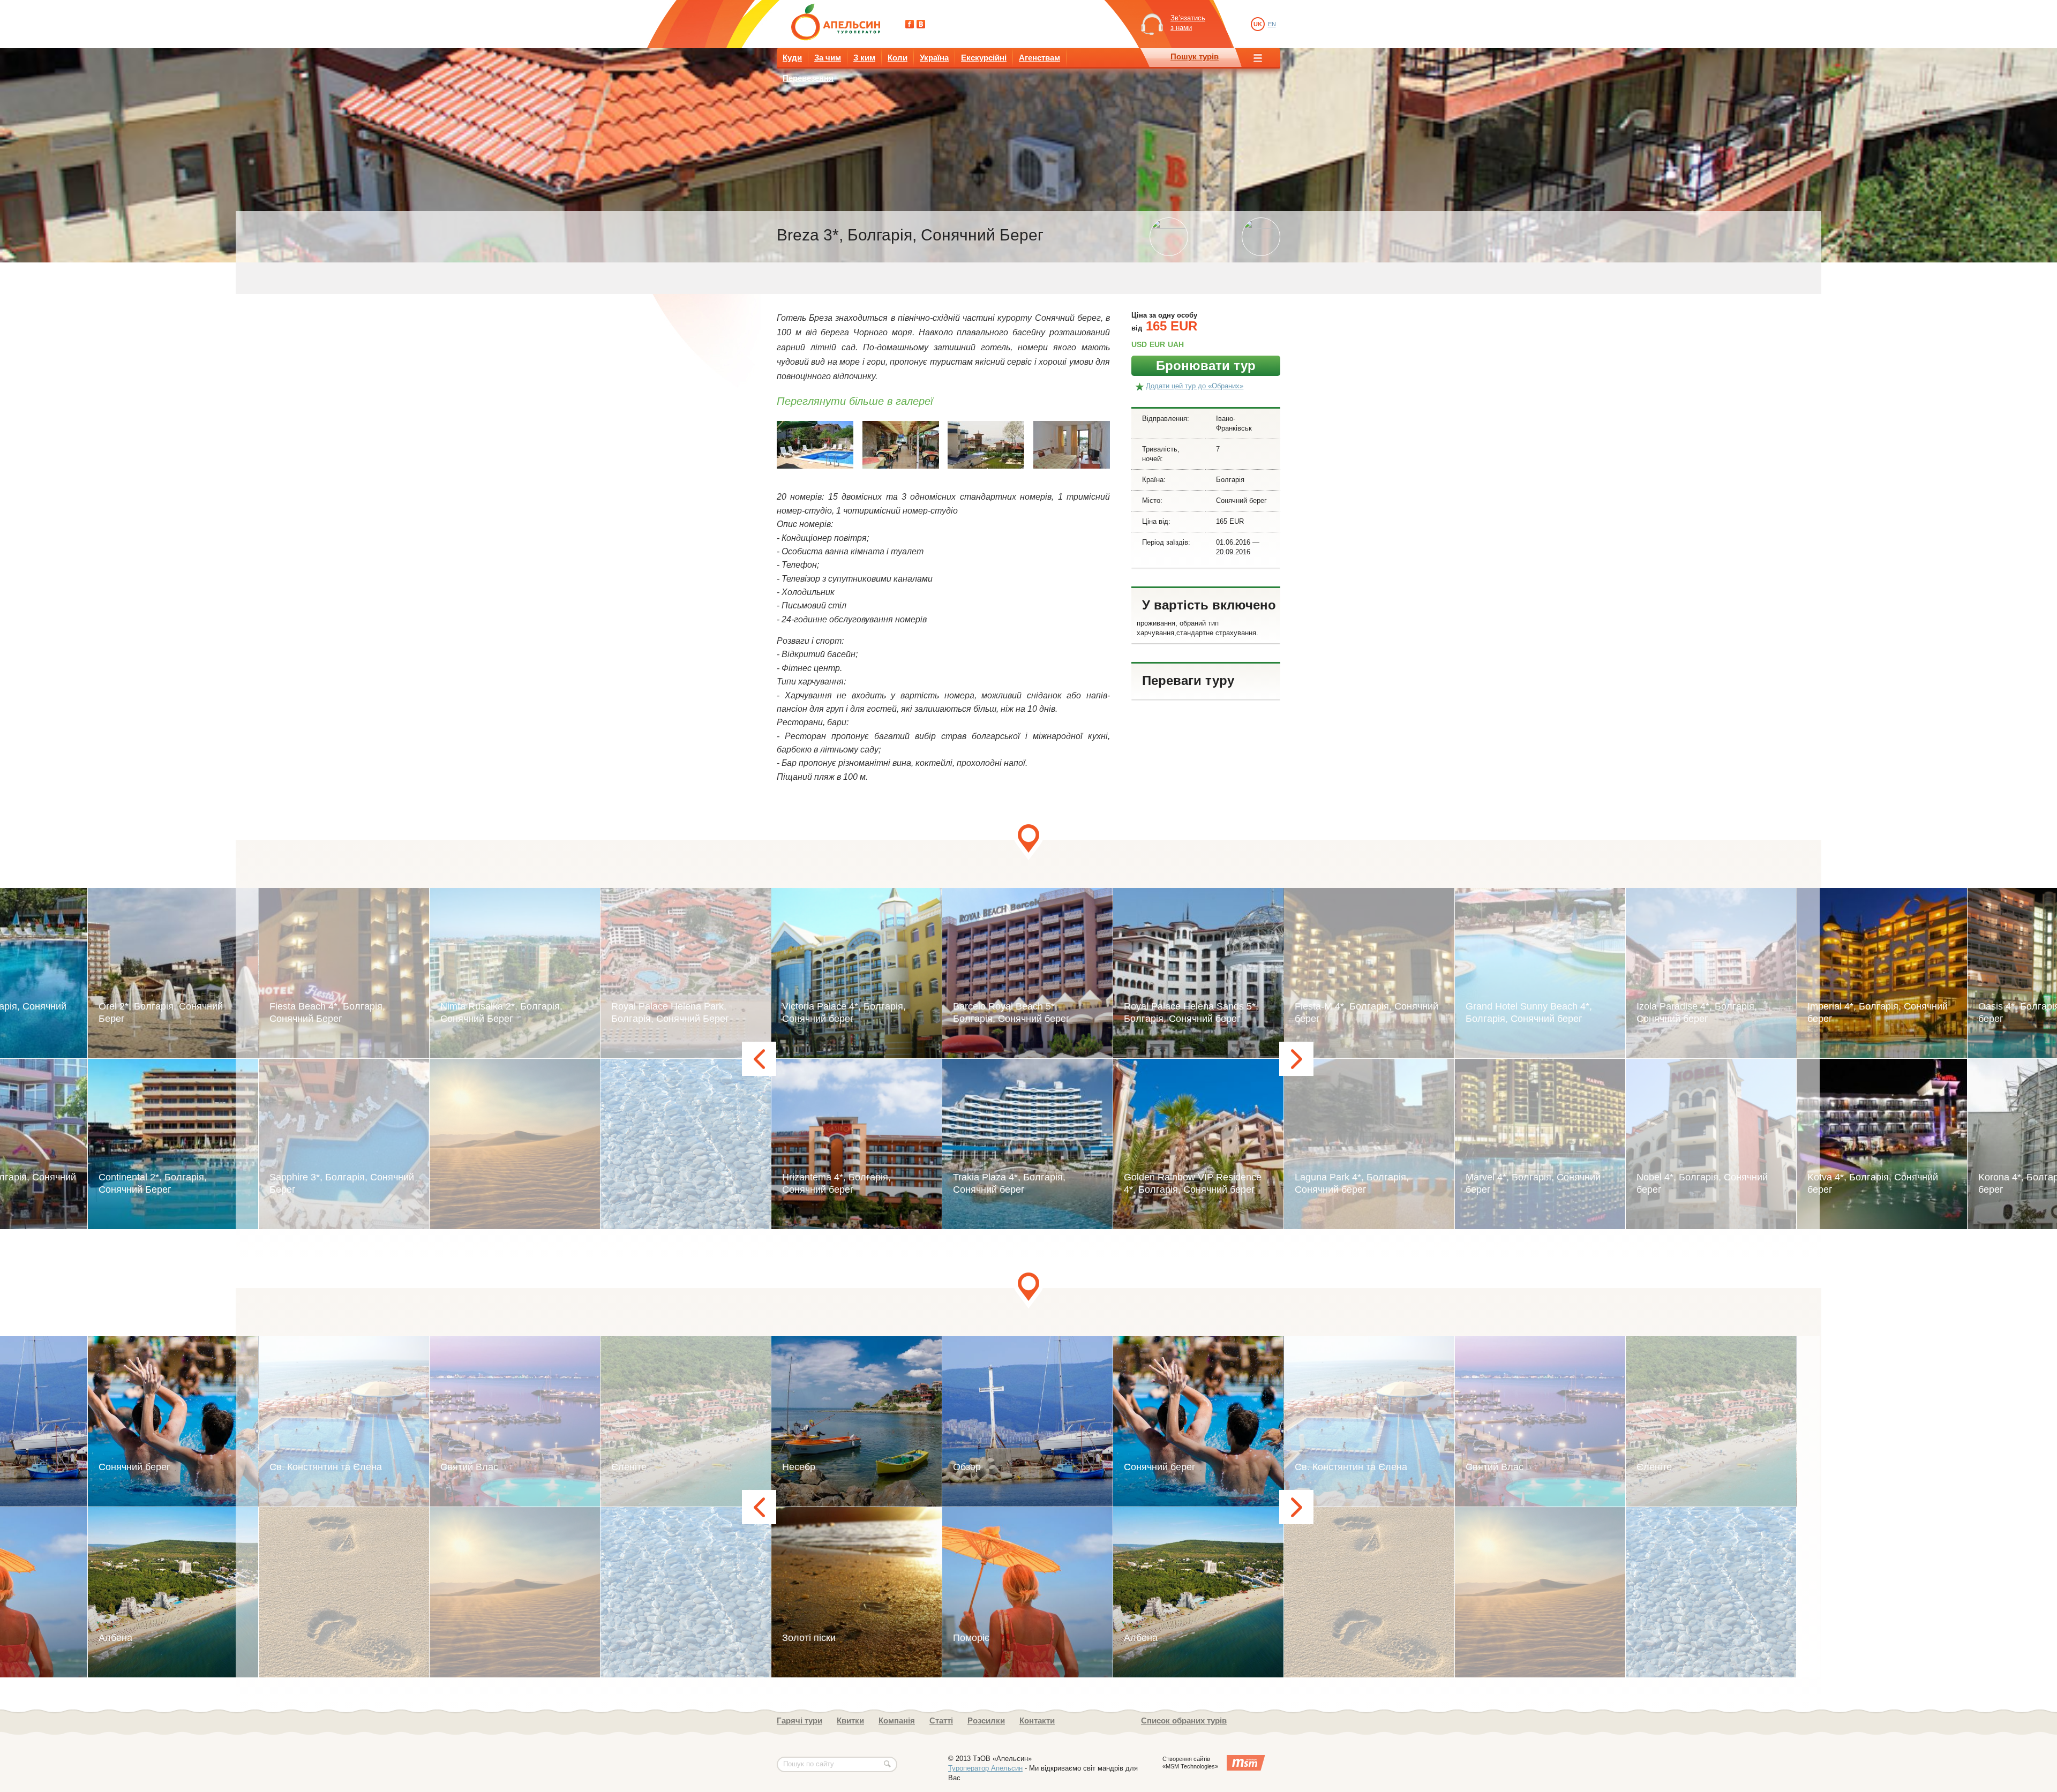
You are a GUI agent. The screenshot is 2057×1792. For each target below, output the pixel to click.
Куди (792, 58)
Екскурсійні (984, 58)
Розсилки (986, 1721)
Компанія (897, 1721)
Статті (941, 1721)
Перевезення (808, 78)
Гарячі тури (799, 1721)
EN (1272, 24)
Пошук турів (1195, 57)
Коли (898, 58)
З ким (864, 58)
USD (1139, 344)
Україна (934, 58)
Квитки (850, 1721)
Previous (759, 1059)
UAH (1176, 344)
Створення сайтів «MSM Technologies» (1190, 1763)
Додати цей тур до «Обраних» (1195, 386)
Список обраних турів (1184, 1721)
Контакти (1037, 1721)
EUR (1157, 344)
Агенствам (1039, 58)
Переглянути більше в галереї (855, 401)
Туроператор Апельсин (985, 1768)
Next (1296, 1059)
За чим (828, 58)
